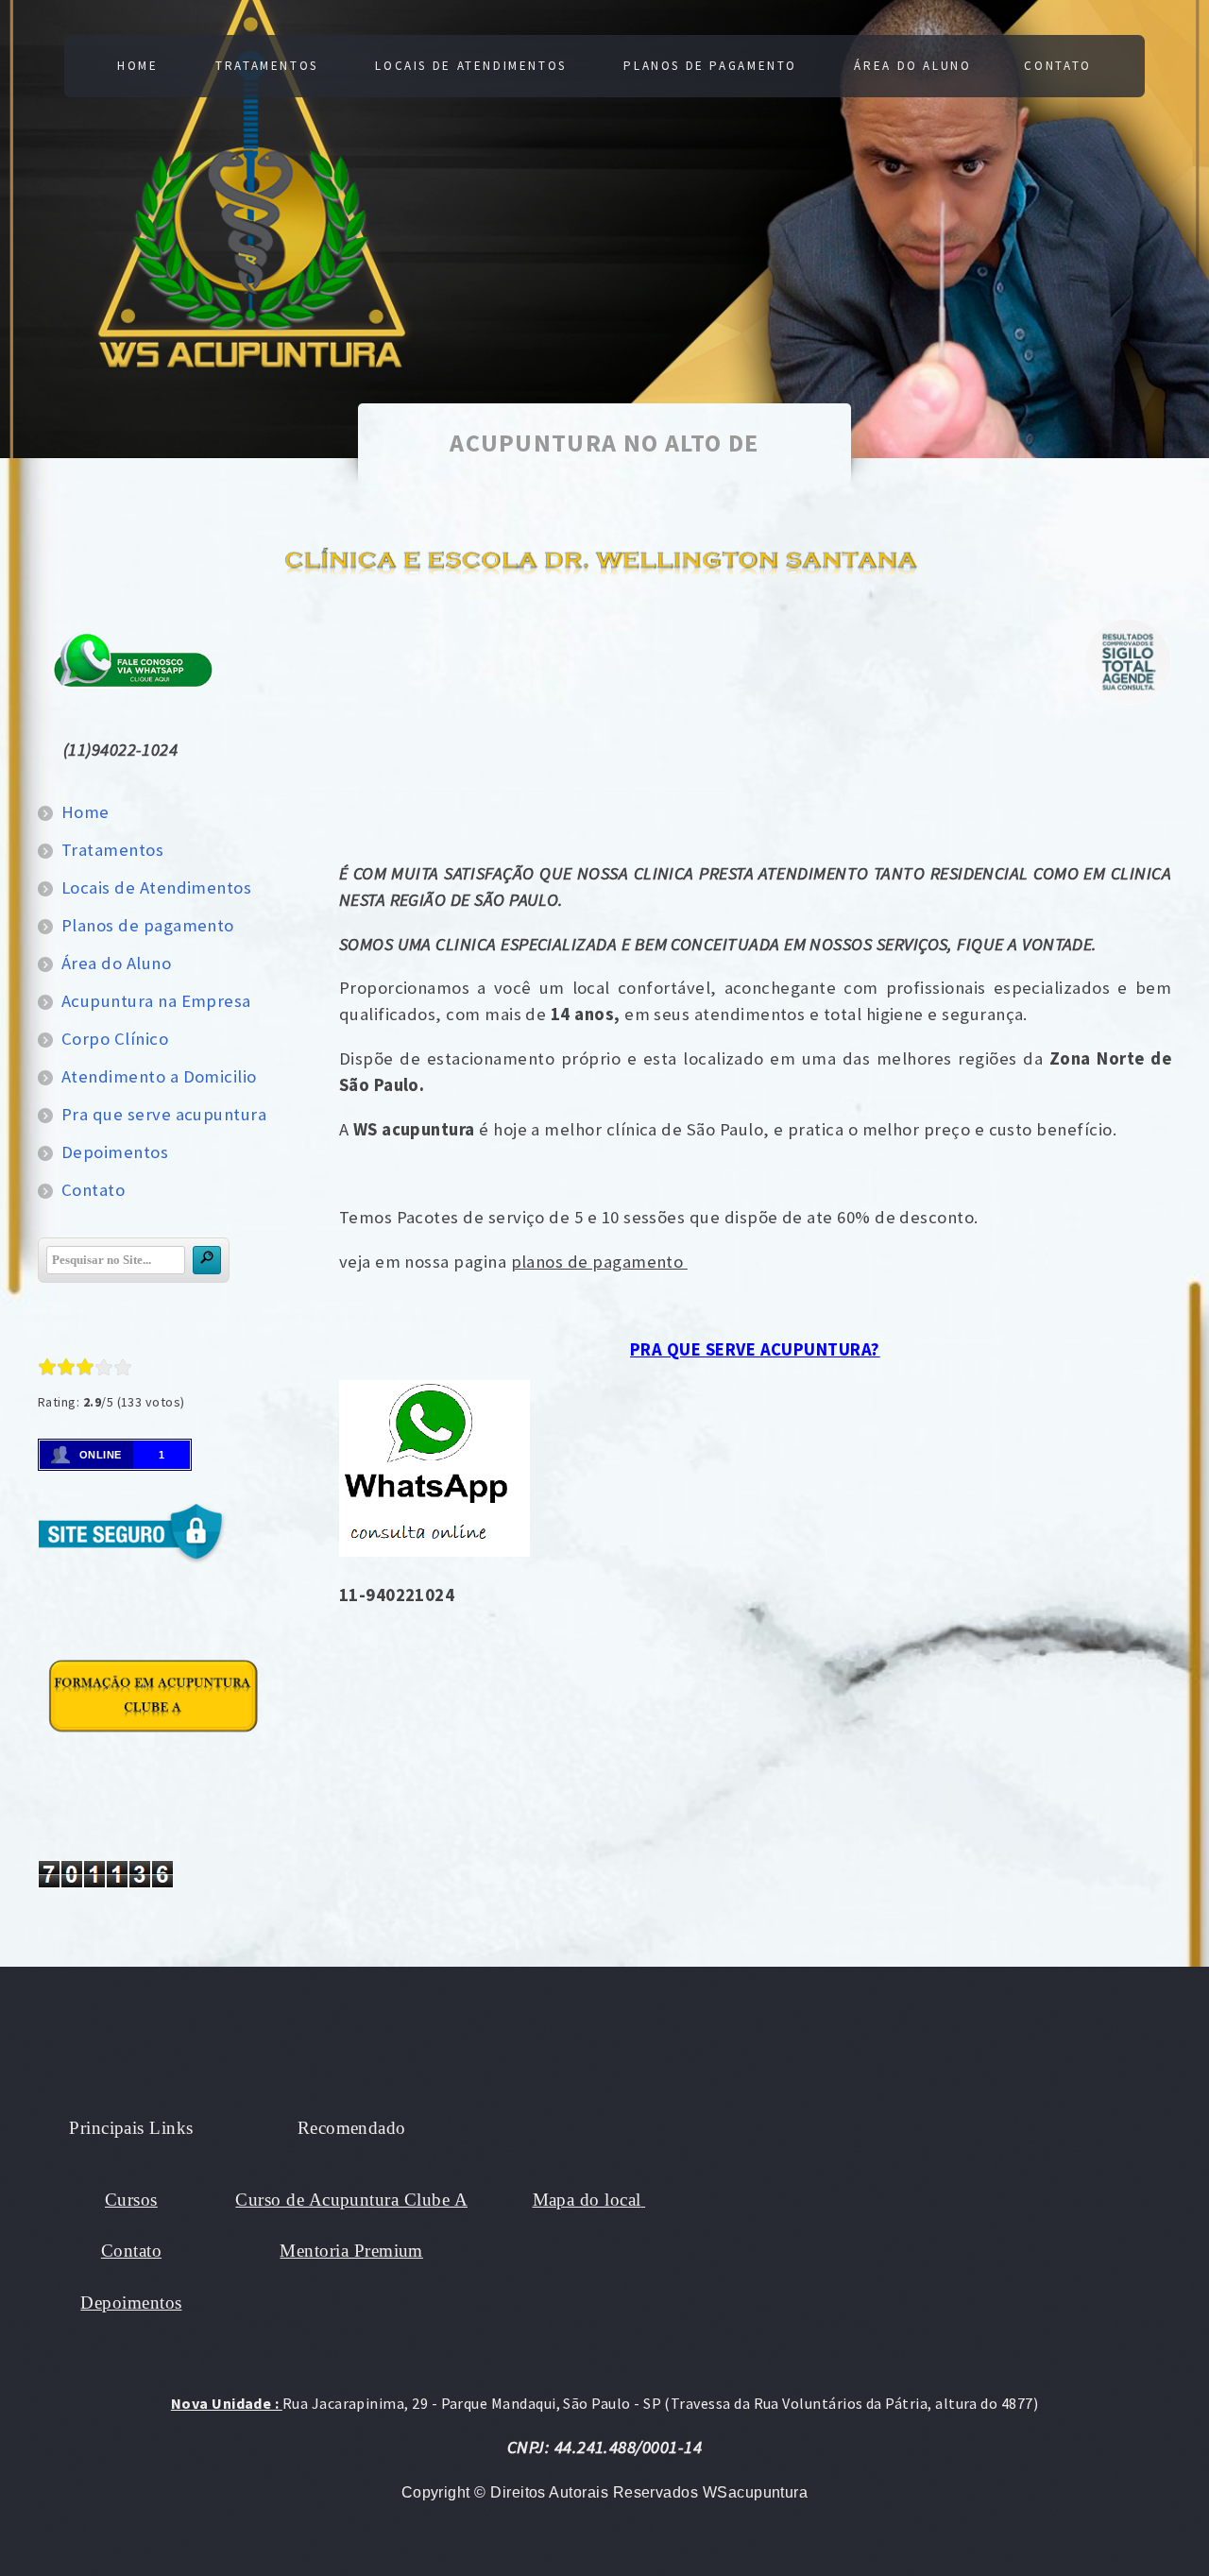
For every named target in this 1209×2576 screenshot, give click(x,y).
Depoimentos (115, 1152)
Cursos (131, 2200)
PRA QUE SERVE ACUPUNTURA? (755, 1349)
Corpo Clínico (115, 1039)
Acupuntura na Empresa (156, 1001)
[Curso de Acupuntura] (153, 1739)
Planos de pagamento (710, 66)
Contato (1057, 66)
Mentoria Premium (351, 2251)
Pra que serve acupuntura (164, 1114)
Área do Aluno (912, 66)
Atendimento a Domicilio (159, 1076)
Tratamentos (267, 66)
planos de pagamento (599, 1262)
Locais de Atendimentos (471, 66)
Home (137, 66)
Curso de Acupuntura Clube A (351, 2200)
